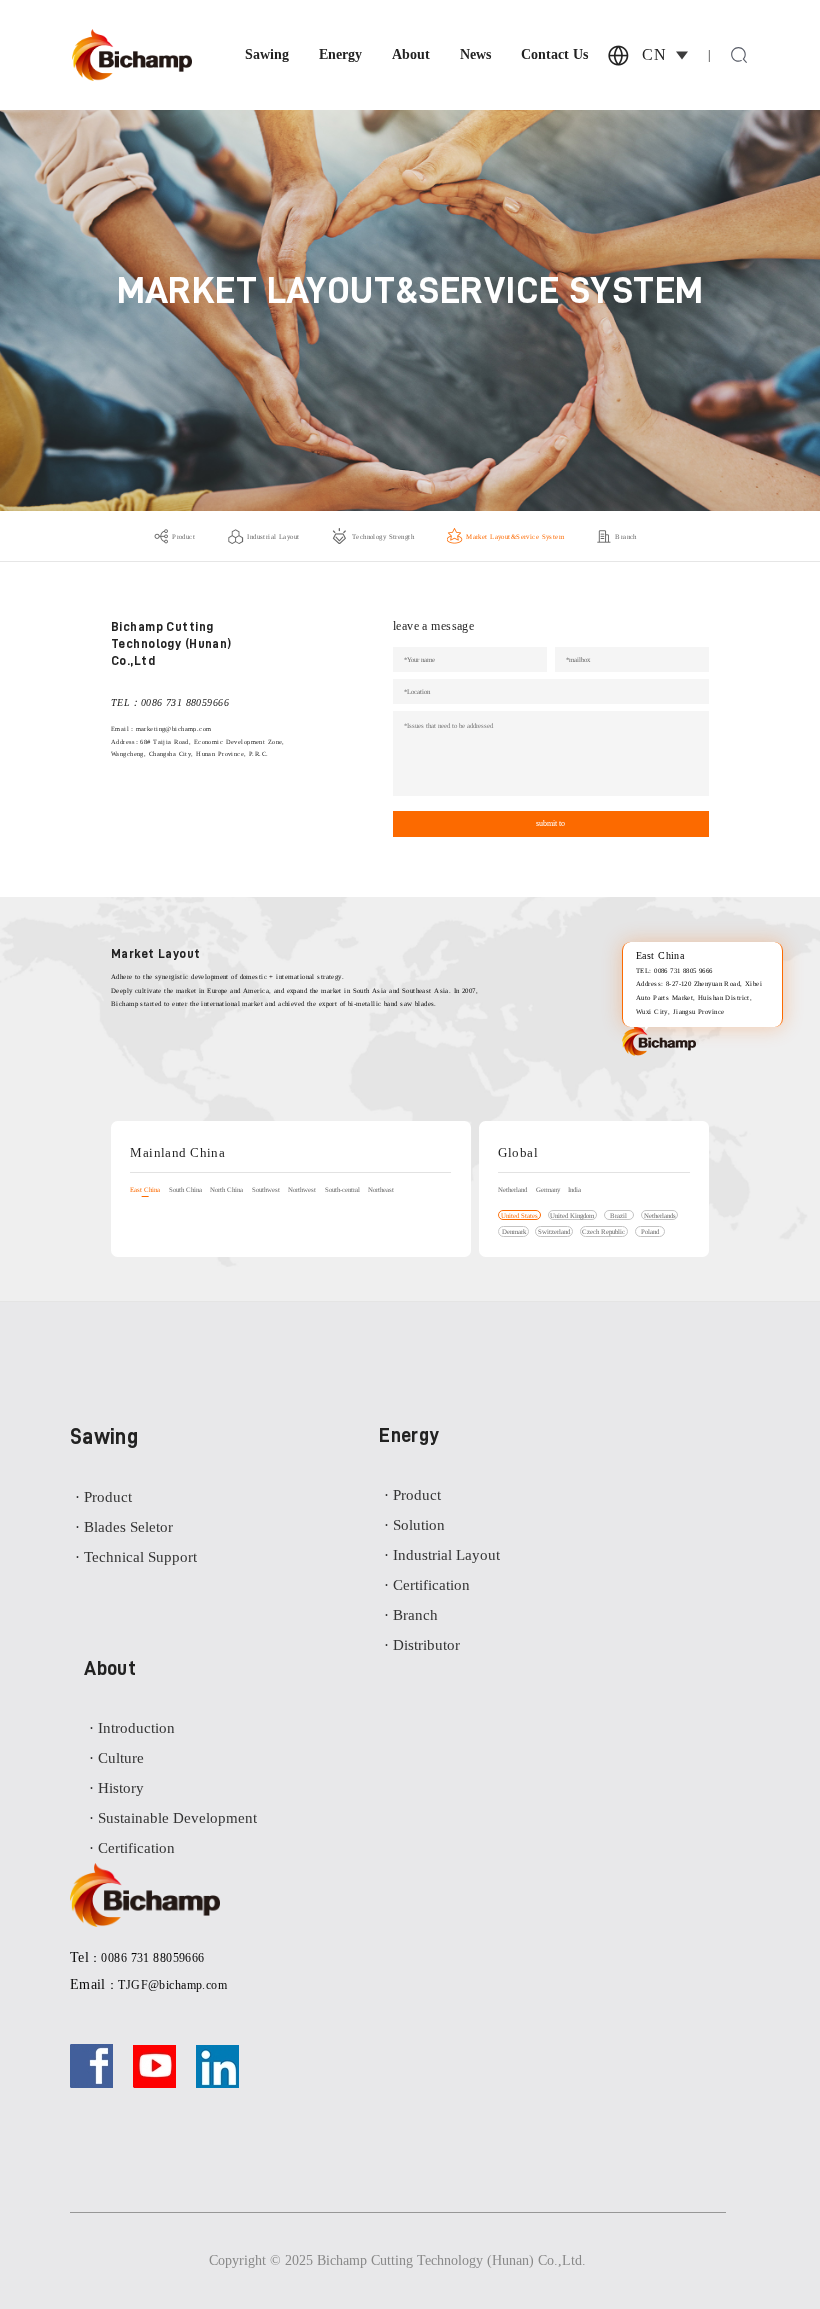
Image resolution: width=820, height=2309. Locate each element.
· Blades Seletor (124, 1527)
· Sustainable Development (173, 1818)
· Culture (116, 1758)
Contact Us (554, 54)
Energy (340, 54)
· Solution (414, 1525)
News (475, 54)
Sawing (267, 54)
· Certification (427, 1585)
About (411, 54)
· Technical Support (136, 1557)
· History (116, 1788)
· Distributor (422, 1645)
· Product (103, 1497)
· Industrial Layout (442, 1555)
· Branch (411, 1615)
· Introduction (132, 1728)
